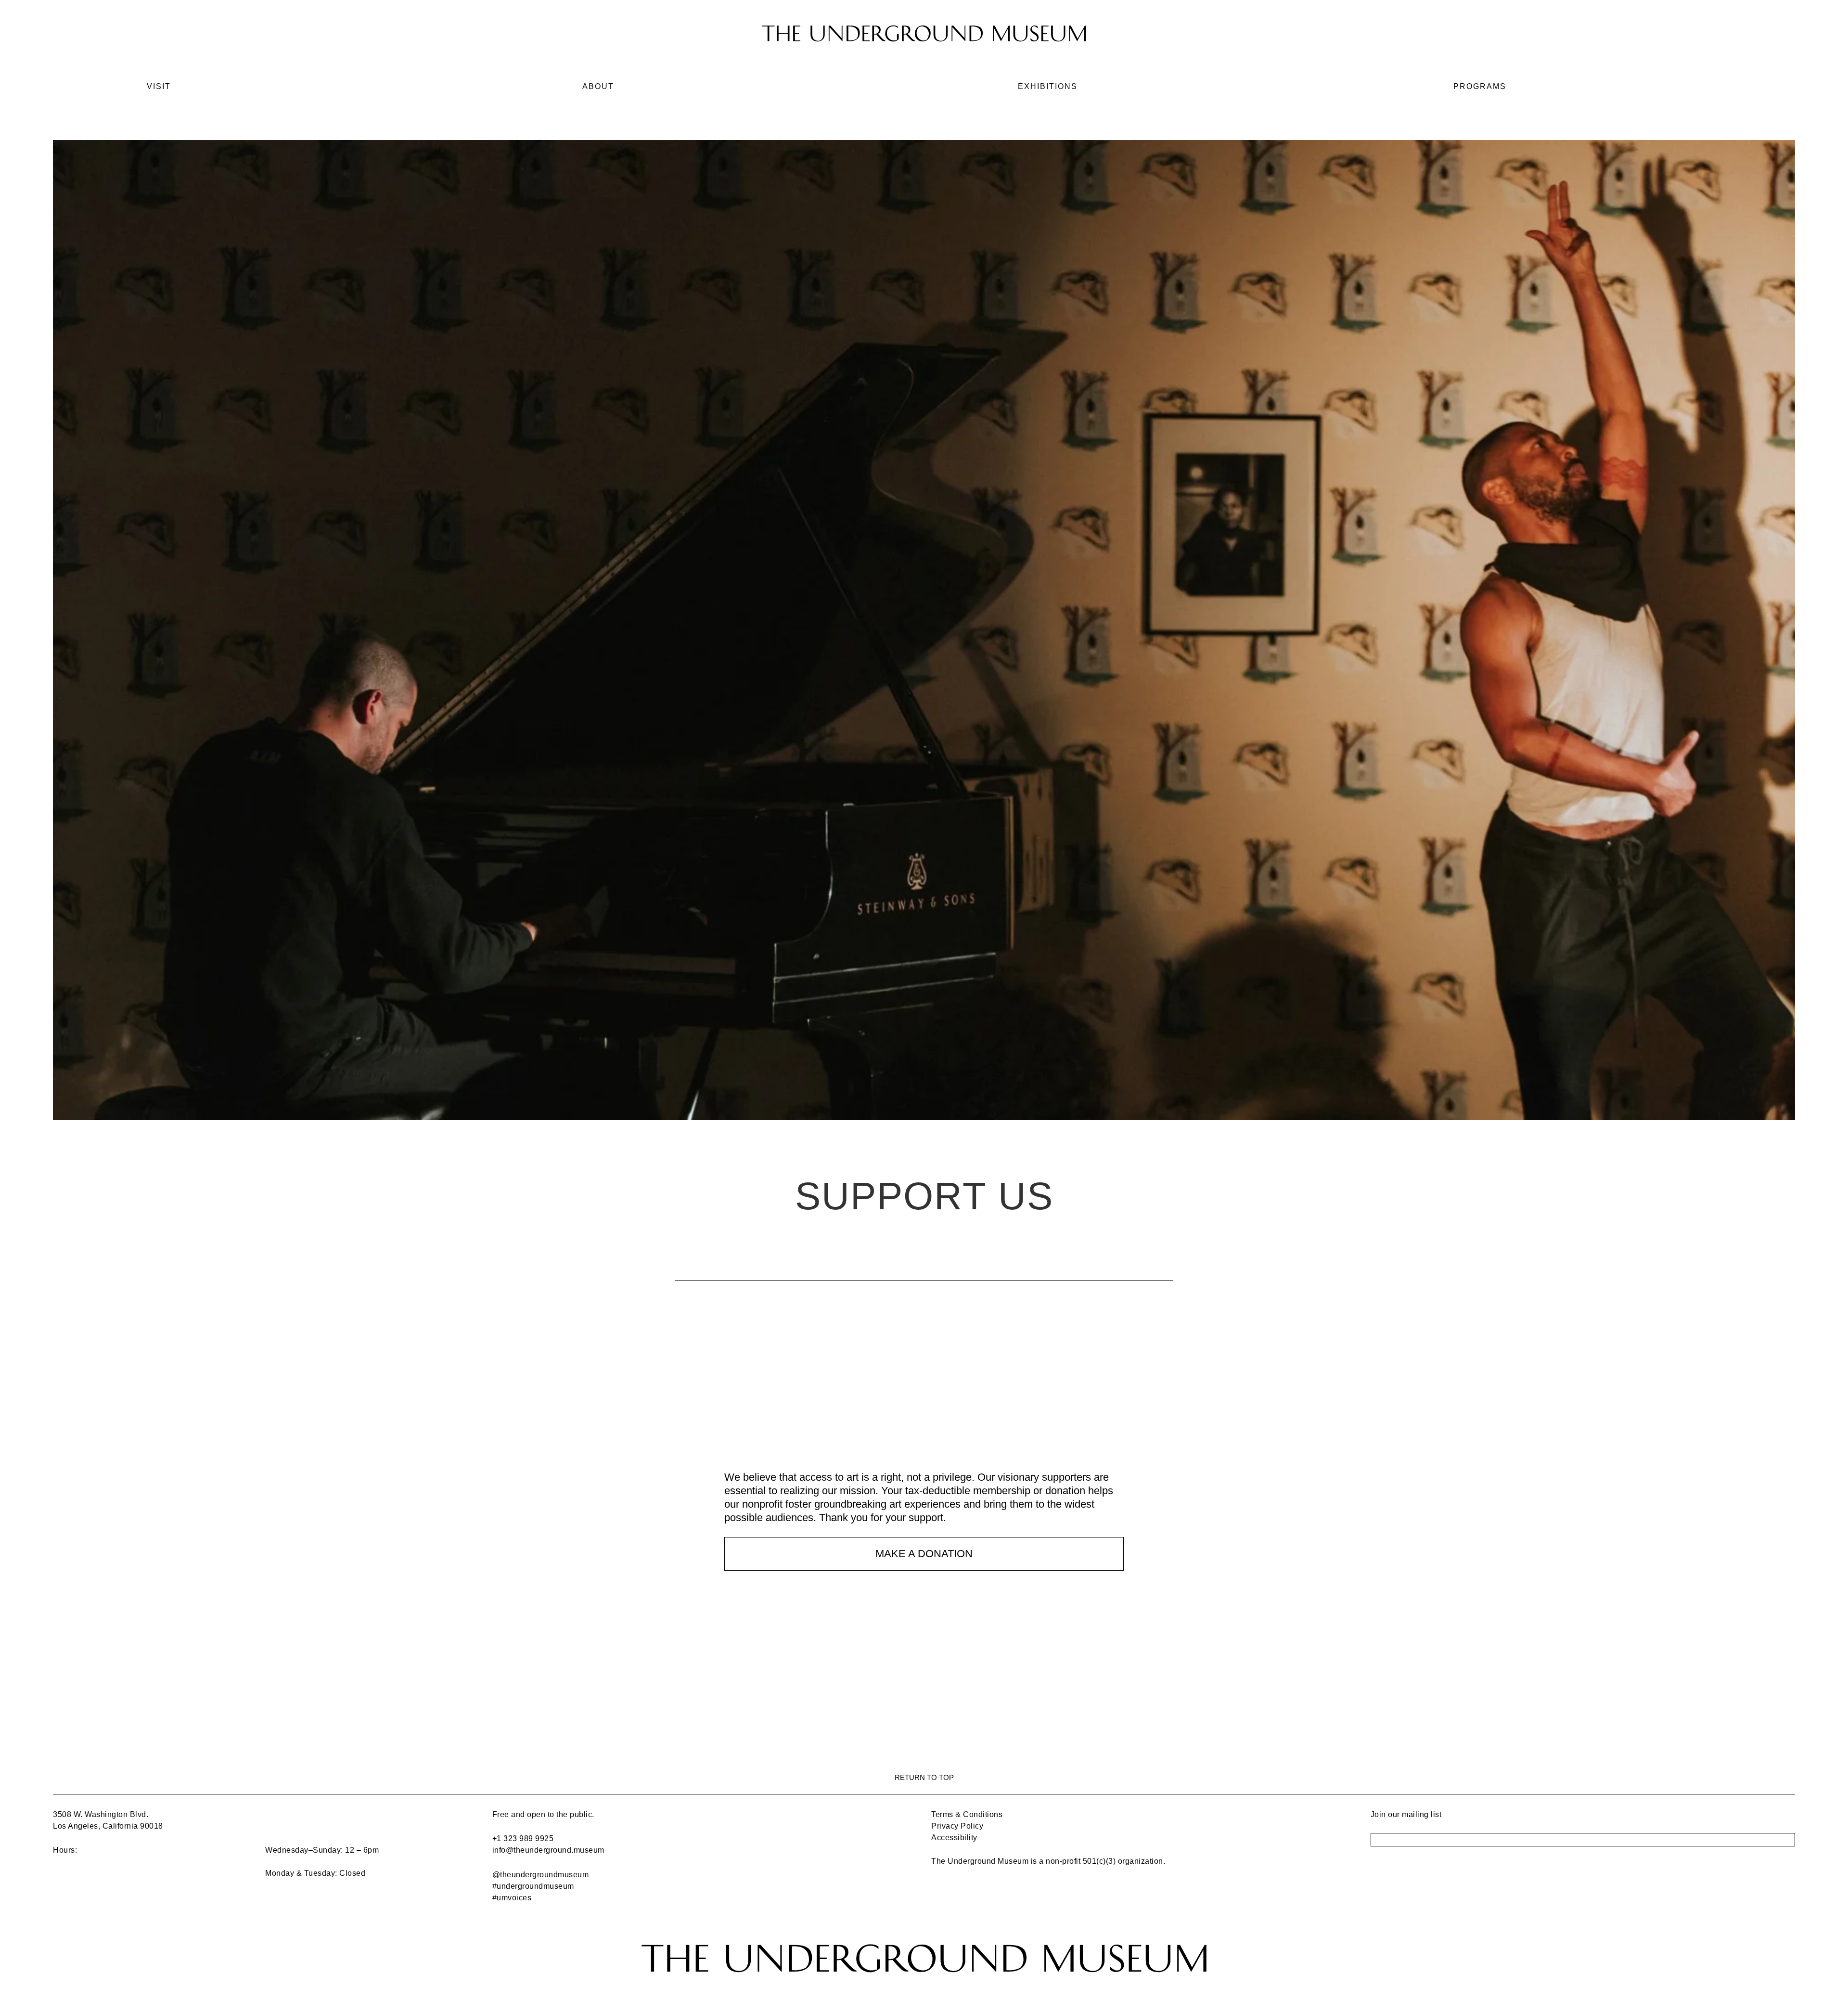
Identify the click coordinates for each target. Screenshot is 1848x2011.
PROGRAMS (1480, 86)
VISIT (159, 86)
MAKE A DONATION (924, 1554)
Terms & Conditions (967, 1814)
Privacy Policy (957, 1826)
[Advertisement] (924, 1403)
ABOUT (598, 86)
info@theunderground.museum (548, 1850)
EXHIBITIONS (1048, 86)
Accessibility (954, 1838)
